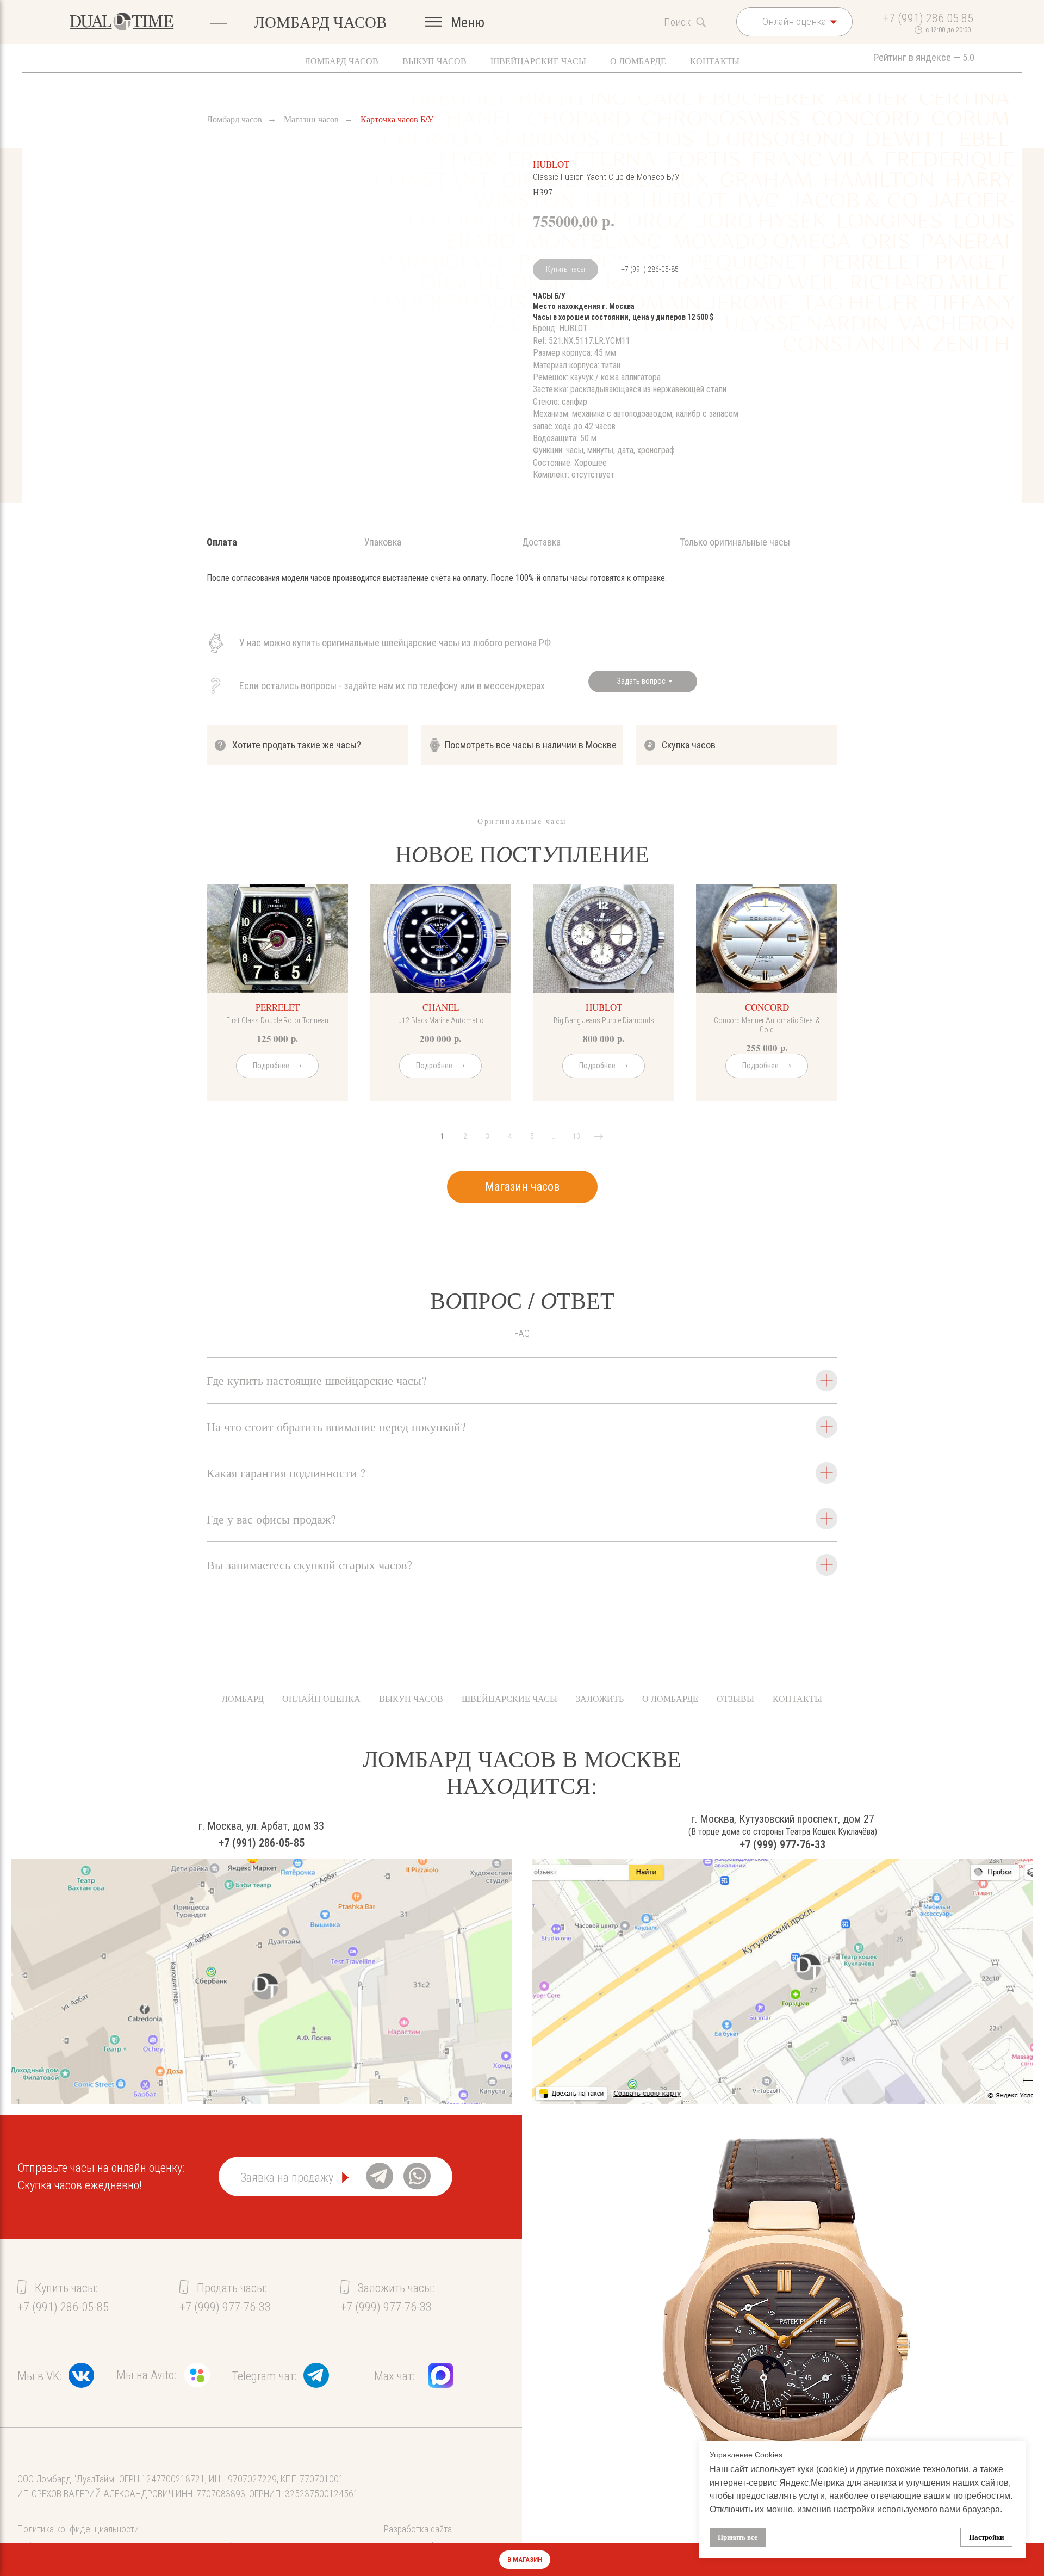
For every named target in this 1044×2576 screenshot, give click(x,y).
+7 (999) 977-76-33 (782, 1844)
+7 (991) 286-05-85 (650, 269)
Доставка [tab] (541, 542)
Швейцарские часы (538, 61)
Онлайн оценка (321, 1698)
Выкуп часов (434, 61)
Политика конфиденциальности (78, 2529)
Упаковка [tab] (383, 542)
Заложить (600, 1698)
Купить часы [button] (565, 269)
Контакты (715, 61)
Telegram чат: (265, 2376)
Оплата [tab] (222, 542)
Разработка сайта (418, 2529)
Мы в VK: (39, 2376)
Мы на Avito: (146, 2375)
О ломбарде (638, 61)
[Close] (1027, 2560)
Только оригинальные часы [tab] (735, 542)
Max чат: (394, 2376)
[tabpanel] (522, 594)
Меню (468, 22)
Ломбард (243, 1698)
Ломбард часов (341, 61)
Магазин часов (311, 119)
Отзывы (735, 1698)
